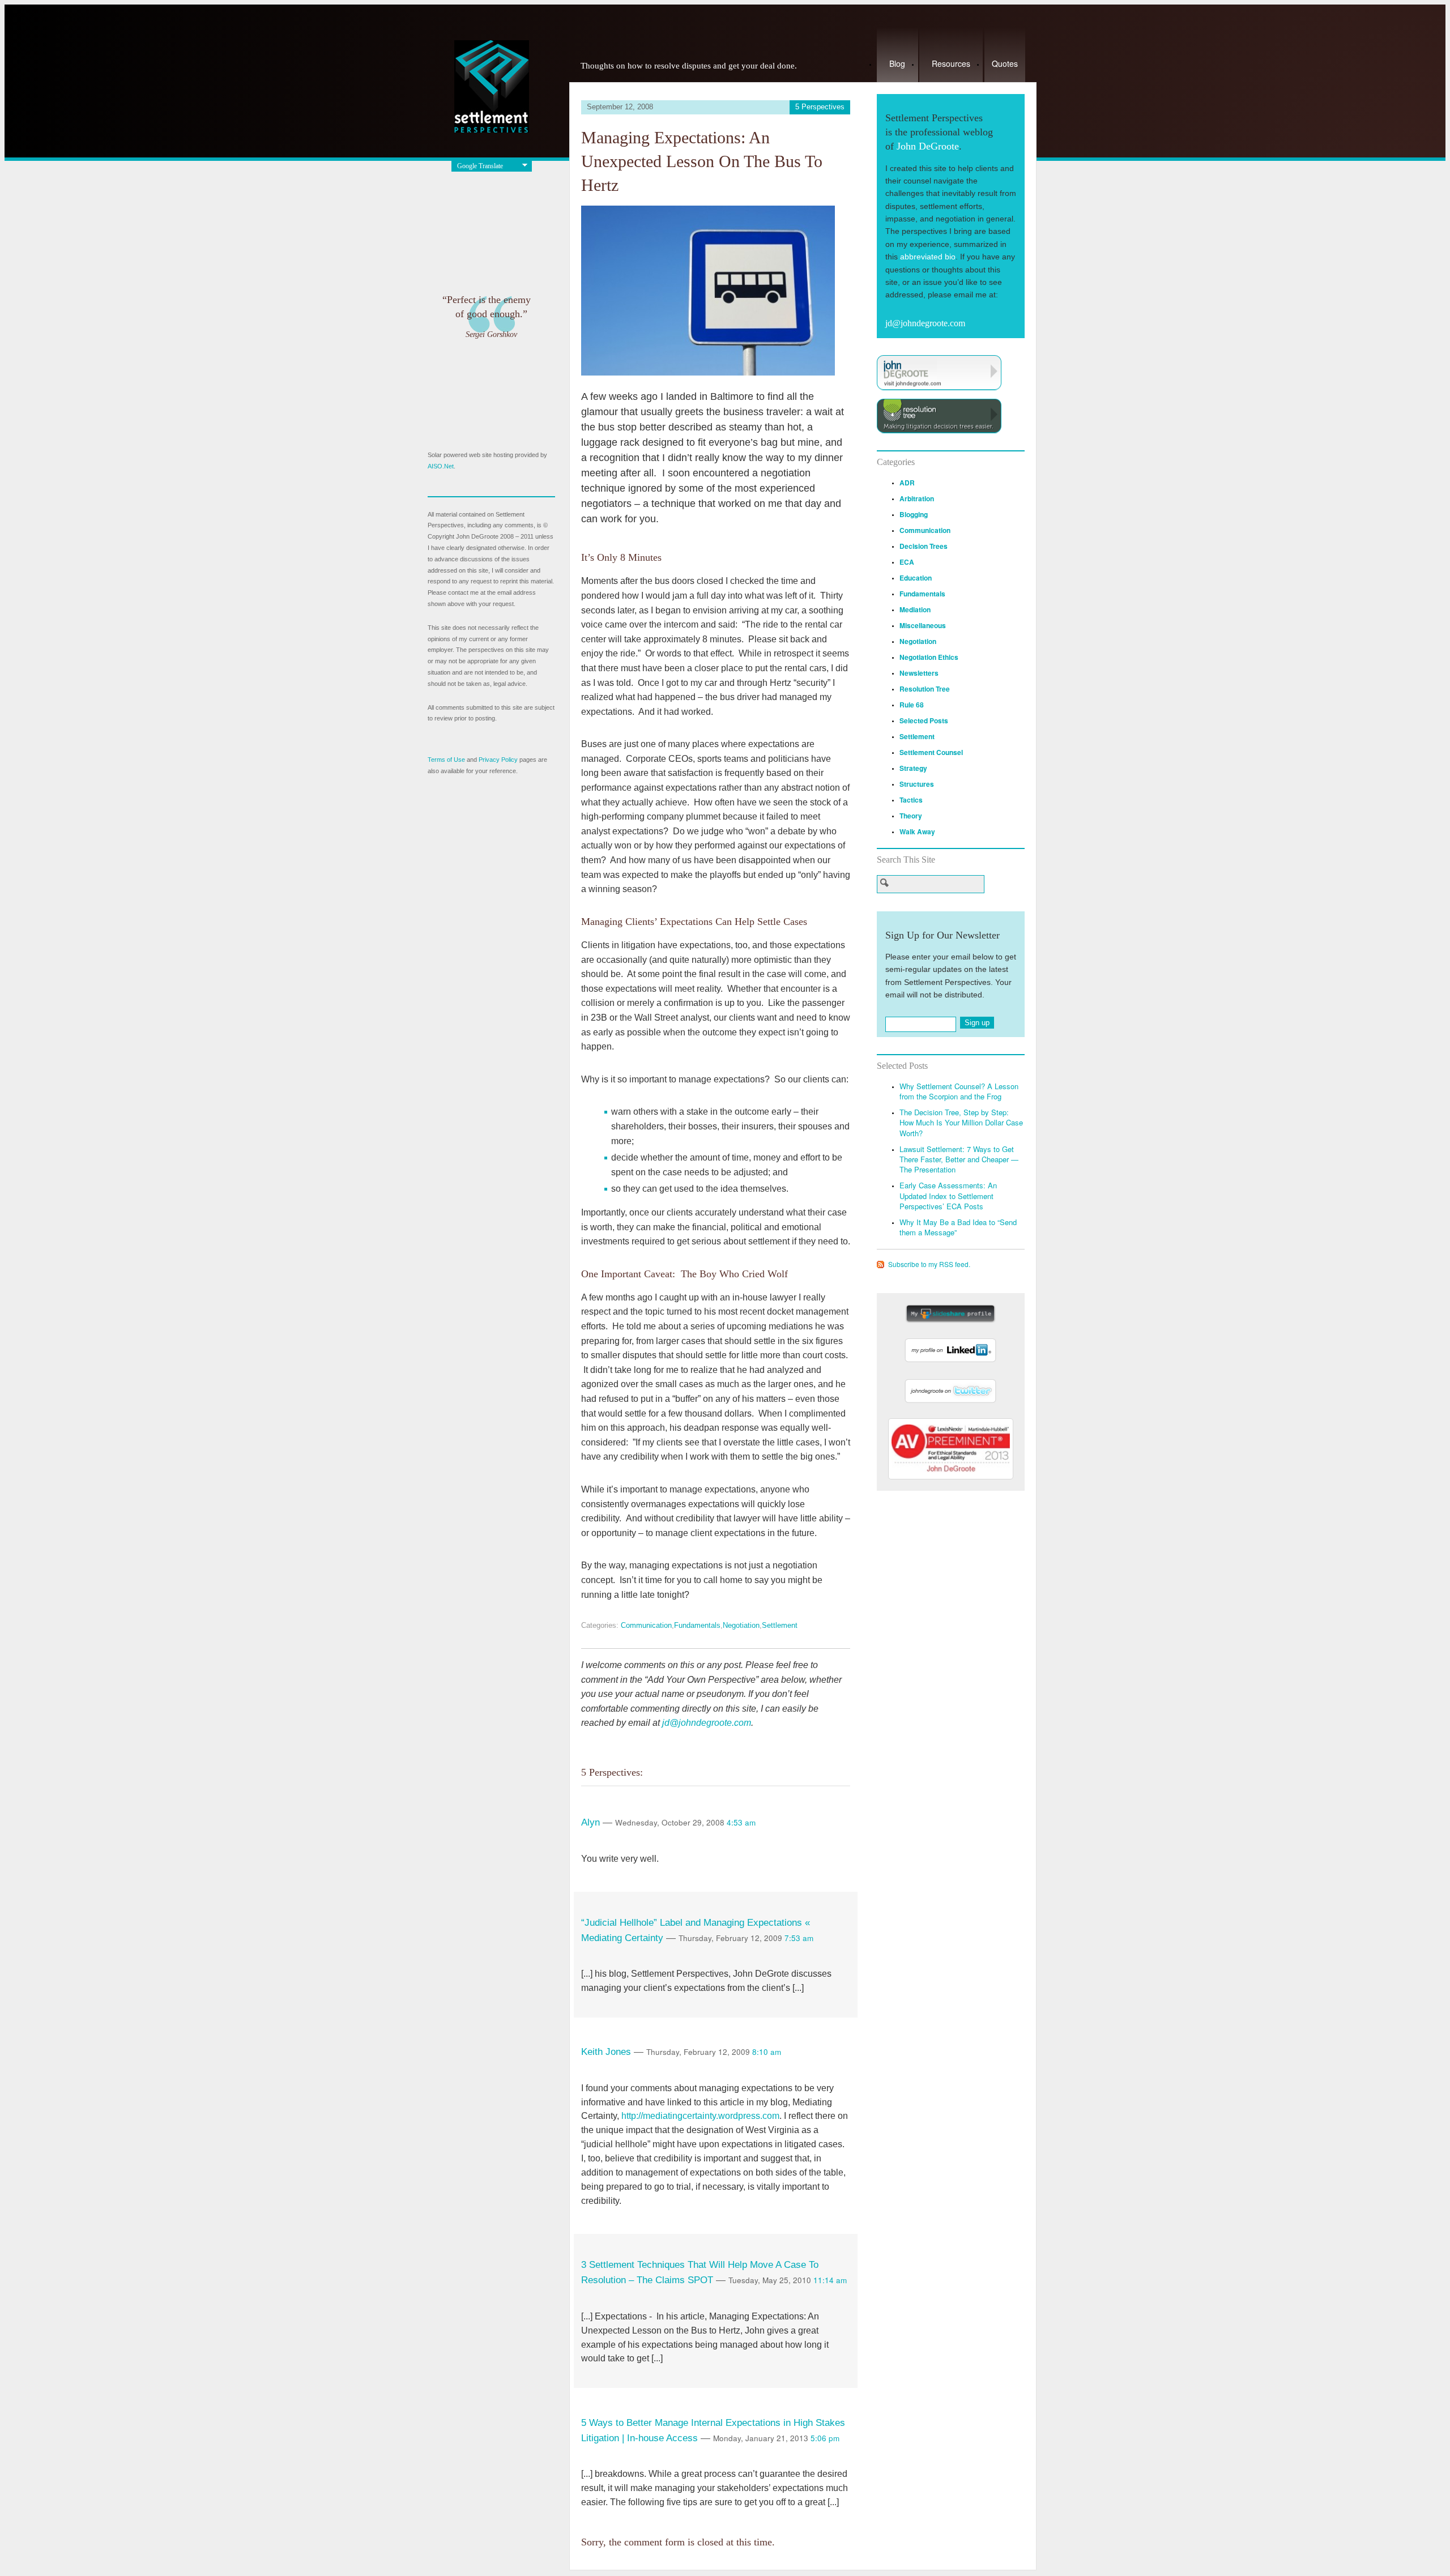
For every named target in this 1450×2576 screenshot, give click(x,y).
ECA (907, 562)
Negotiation (741, 1625)
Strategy (913, 768)
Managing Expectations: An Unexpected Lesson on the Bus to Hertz (702, 161)
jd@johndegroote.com (707, 1723)
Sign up (977, 1023)
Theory (911, 816)
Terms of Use (446, 760)
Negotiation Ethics (929, 657)
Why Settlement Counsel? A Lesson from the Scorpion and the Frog (959, 1091)
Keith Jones (606, 2052)
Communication (646, 1625)
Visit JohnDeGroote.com (939, 373)
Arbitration (917, 498)
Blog (897, 63)
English (467, 187)
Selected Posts (924, 720)
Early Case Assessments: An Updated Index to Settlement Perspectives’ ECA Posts (948, 1195)
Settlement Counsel (931, 752)
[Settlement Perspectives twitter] (950, 1403)
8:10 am (767, 2052)
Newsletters (919, 673)
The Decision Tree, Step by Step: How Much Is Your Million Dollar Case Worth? (961, 1122)
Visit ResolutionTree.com (939, 416)
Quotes (1005, 63)
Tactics (911, 800)
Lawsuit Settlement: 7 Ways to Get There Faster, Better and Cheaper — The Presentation (959, 1159)
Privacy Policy (498, 760)
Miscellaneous (923, 625)
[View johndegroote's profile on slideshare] (950, 1321)
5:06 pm (825, 2438)
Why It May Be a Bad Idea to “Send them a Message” (958, 1227)
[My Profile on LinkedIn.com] (950, 1362)
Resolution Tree (925, 689)
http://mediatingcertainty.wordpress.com (700, 2116)
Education (916, 578)
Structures (917, 784)
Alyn (590, 1822)
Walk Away (917, 831)
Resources (951, 63)
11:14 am (830, 2280)
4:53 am (741, 1822)
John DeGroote (928, 146)
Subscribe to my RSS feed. (929, 1264)
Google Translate (480, 166)
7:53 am (799, 1938)
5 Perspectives (820, 107)
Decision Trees (924, 546)
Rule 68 (912, 705)
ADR (907, 483)
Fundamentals (697, 1625)
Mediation (915, 609)
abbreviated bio (928, 257)
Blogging (914, 514)
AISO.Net (441, 466)
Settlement (780, 1625)
